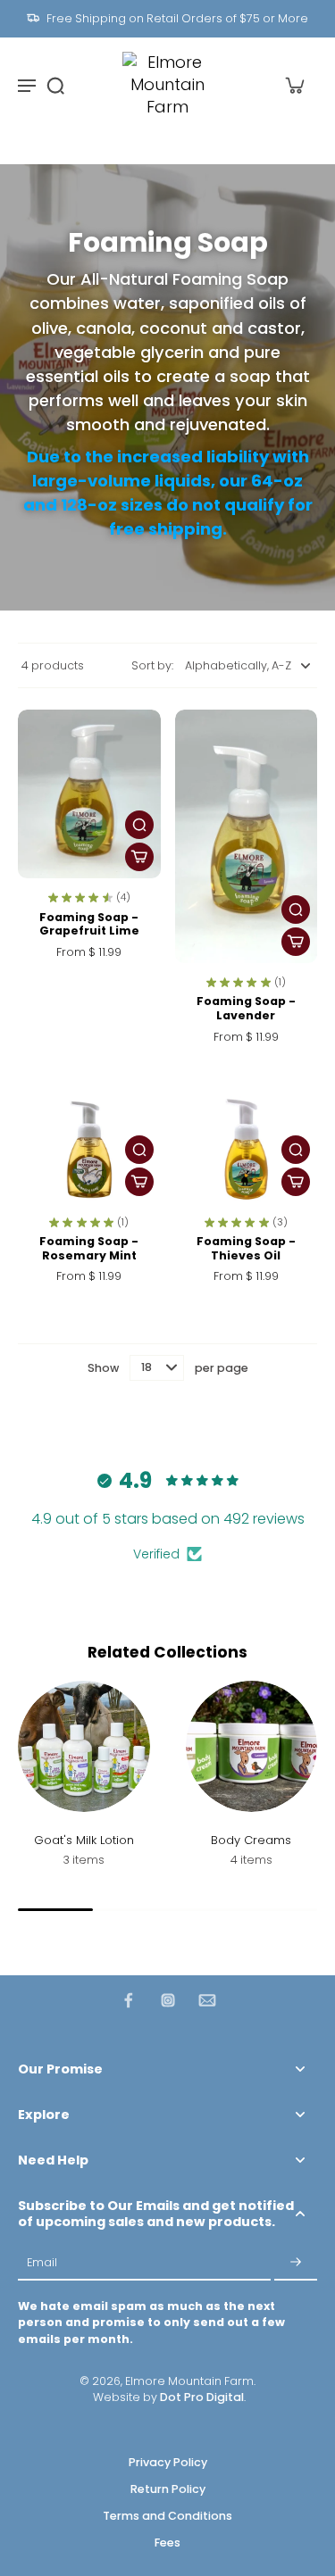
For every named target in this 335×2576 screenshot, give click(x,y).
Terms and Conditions (167, 2516)
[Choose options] (139, 857)
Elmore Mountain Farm (189, 2381)
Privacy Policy (168, 2462)
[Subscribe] (296, 2263)
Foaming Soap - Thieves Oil (246, 1248)
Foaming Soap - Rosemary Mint (89, 1248)
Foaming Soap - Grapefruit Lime (89, 924)
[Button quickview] (139, 825)
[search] (55, 85)
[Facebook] (129, 2000)
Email (42, 2262)
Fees (167, 2543)
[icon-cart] (294, 85)
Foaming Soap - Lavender (246, 1008)
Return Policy (168, 2489)
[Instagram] (168, 2000)
